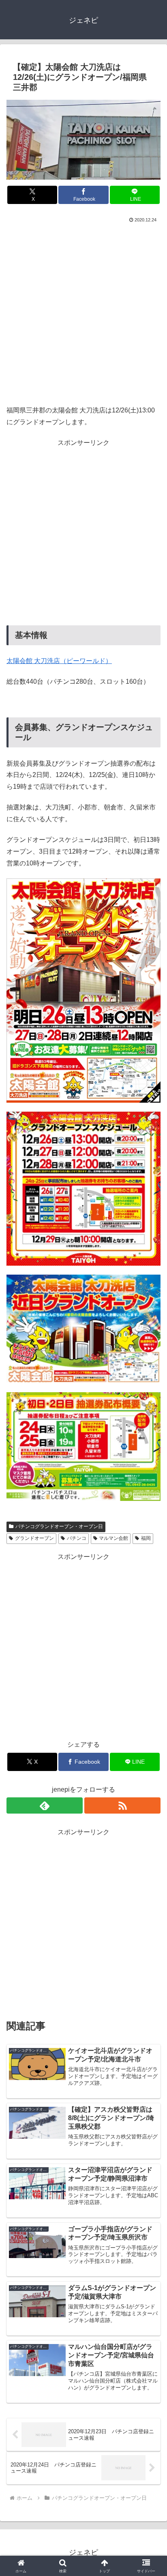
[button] (150, 1593)
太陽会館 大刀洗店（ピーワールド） (59, 661)
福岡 (146, 1538)
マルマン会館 (113, 1538)
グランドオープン (34, 1538)
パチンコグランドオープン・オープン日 (59, 1526)
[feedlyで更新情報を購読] (45, 1805)
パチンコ (77, 1538)
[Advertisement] (83, 312)
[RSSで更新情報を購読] (122, 1805)
